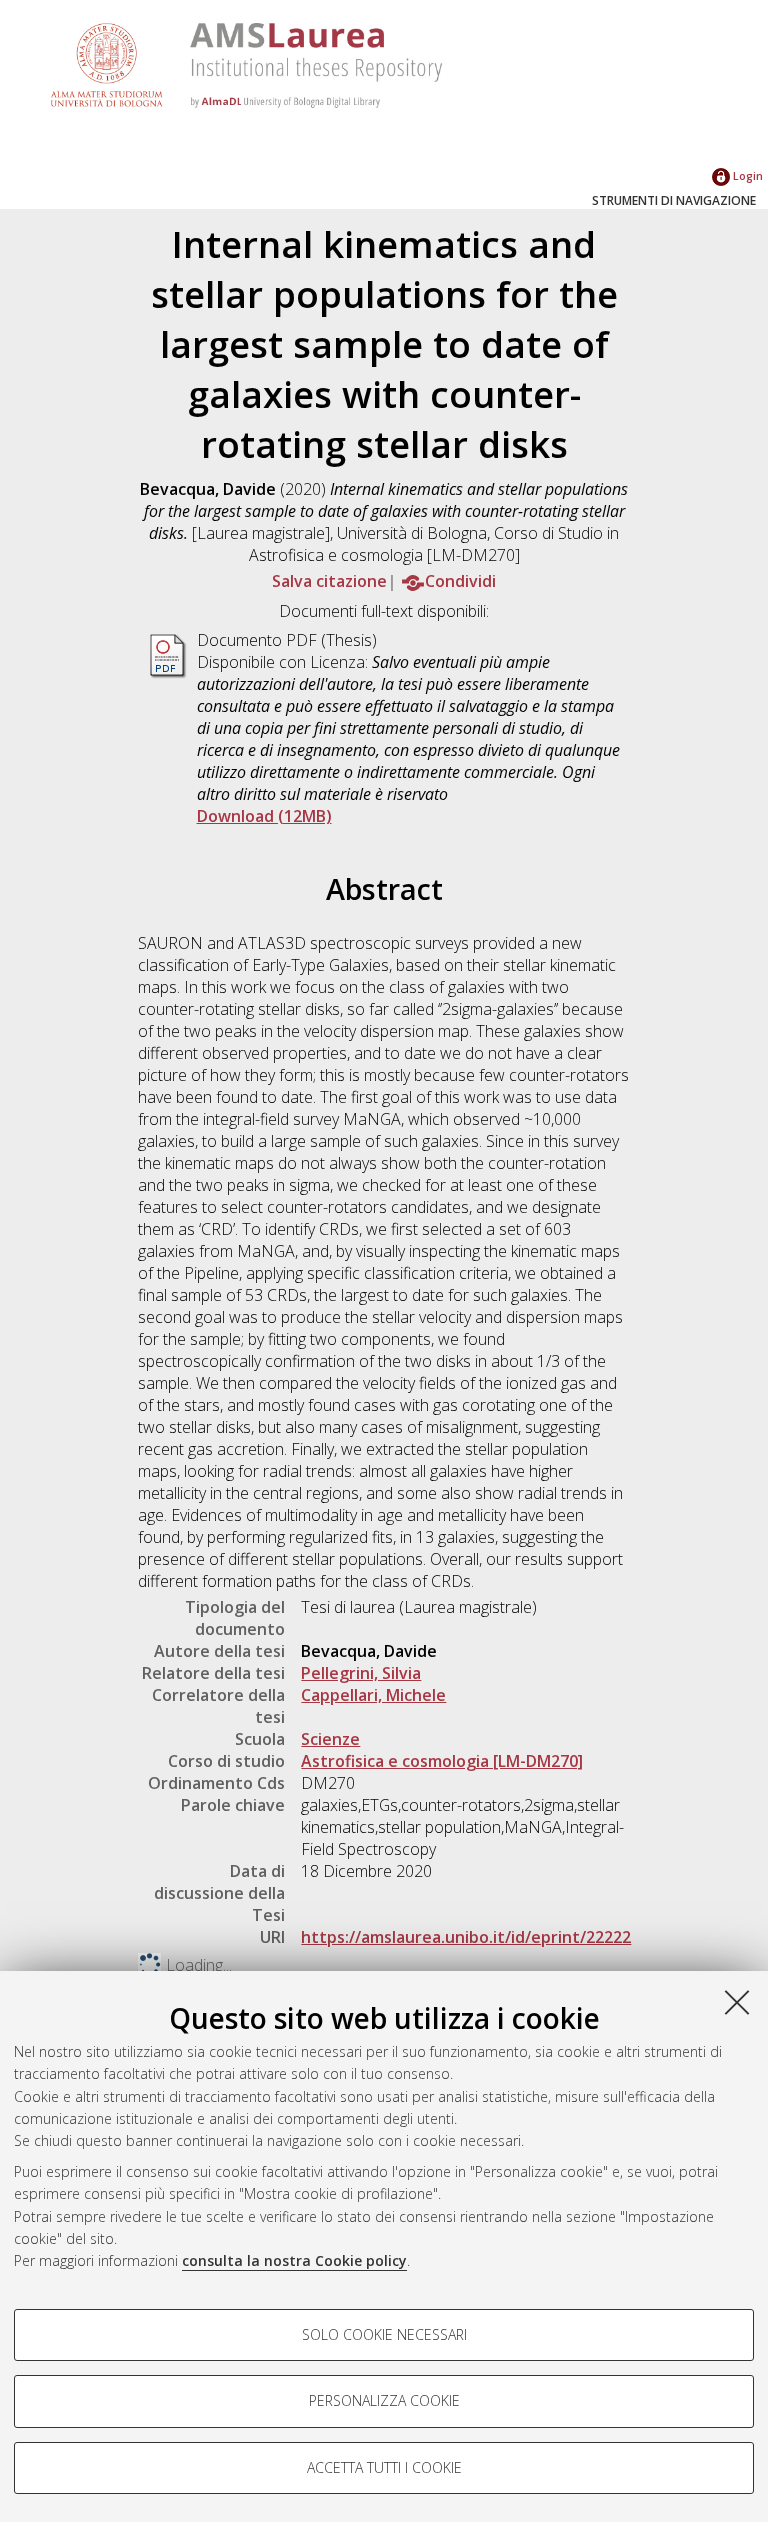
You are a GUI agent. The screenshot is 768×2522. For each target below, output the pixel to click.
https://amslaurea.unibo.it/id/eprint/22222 (466, 1937)
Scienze (330, 1739)
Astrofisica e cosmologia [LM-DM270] (442, 1761)
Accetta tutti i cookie (384, 2467)
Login (746, 175)
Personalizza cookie (384, 2400)
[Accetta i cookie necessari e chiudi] (737, 2002)
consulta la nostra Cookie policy (294, 2260)
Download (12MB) (264, 816)
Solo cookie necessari (384, 2334)
